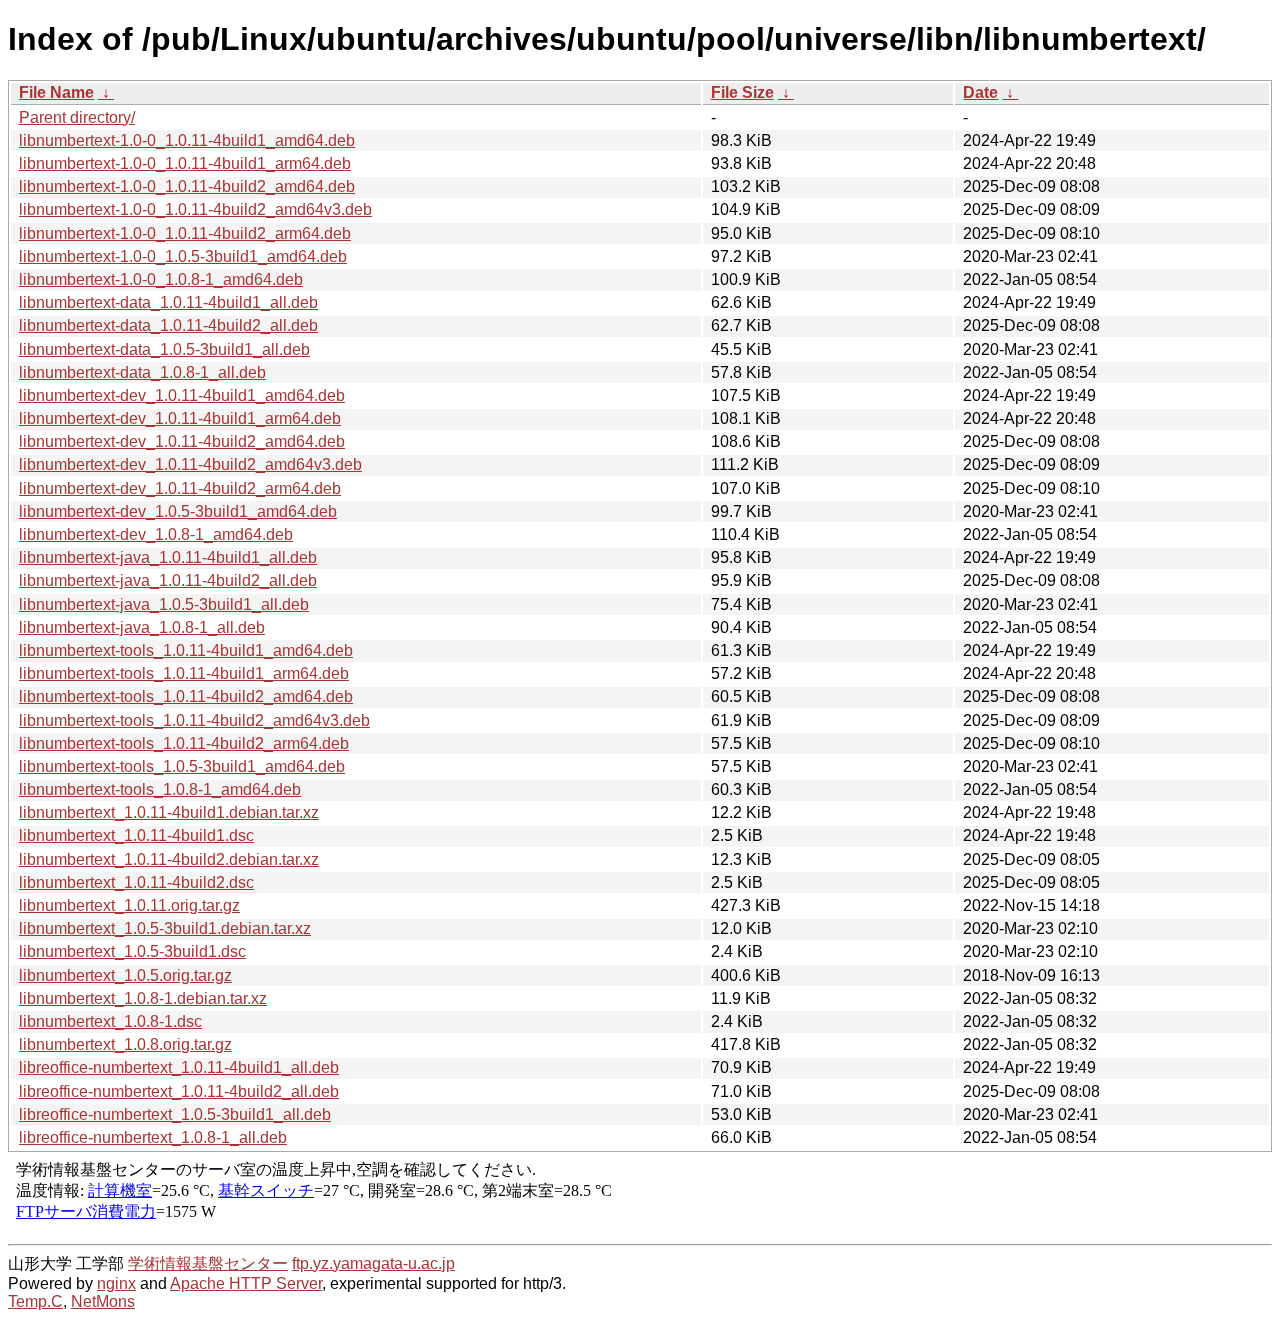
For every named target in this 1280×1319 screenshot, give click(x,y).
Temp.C (35, 1301)
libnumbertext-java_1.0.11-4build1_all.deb (168, 557)
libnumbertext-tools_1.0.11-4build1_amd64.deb (186, 650)
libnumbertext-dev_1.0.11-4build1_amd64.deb (182, 395)
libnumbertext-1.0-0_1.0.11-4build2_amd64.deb (187, 186)
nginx (116, 1283)
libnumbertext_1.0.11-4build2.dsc (136, 882)
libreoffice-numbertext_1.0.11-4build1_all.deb (179, 1067)
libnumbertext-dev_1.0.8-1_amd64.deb (156, 534)
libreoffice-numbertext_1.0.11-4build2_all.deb (179, 1091)
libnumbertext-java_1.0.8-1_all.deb (142, 627)
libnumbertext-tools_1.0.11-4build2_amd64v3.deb (194, 720)
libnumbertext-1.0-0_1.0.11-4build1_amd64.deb (187, 140)
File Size (742, 92)
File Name (56, 92)
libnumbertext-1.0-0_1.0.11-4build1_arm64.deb (185, 163)
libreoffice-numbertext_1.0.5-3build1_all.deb (175, 1114)
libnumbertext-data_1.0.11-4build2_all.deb (168, 325)
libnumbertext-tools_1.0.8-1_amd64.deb (160, 789)
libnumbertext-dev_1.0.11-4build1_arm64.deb (180, 418)
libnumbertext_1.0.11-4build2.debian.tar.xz (169, 859)
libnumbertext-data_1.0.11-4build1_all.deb (168, 302)
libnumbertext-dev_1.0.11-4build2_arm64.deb (180, 488)
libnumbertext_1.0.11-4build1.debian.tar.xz (169, 812)
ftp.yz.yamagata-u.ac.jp (373, 1263)
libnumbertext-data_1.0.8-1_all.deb (142, 372)
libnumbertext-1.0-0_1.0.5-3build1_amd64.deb (183, 256)
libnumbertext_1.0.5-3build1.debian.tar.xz (165, 928)
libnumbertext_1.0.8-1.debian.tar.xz (143, 998)
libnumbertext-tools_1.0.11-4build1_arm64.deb (184, 673)
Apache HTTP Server (246, 1283)
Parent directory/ (77, 117)
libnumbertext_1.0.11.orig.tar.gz (129, 905)
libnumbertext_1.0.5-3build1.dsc (132, 951)
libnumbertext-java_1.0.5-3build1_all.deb (164, 604)
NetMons (103, 1301)
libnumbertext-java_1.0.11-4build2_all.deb (168, 580)
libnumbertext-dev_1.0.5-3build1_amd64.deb (178, 511)
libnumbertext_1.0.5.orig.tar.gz (125, 975)
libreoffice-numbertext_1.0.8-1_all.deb (153, 1137)
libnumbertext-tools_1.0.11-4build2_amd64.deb (186, 696)
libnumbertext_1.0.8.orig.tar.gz (125, 1044)
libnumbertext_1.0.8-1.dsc (110, 1021)
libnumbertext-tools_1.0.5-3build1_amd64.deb (182, 766)
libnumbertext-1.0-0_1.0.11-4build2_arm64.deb (185, 233)
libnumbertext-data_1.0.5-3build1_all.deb (164, 349)
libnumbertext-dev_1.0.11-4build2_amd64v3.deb (190, 464)
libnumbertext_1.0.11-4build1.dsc (136, 835)
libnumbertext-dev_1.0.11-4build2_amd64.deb (182, 441)
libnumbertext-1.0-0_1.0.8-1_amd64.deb (161, 279)
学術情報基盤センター (208, 1263)
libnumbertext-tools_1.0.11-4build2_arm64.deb (184, 743)
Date (980, 92)
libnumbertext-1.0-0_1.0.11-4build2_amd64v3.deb (195, 209)
